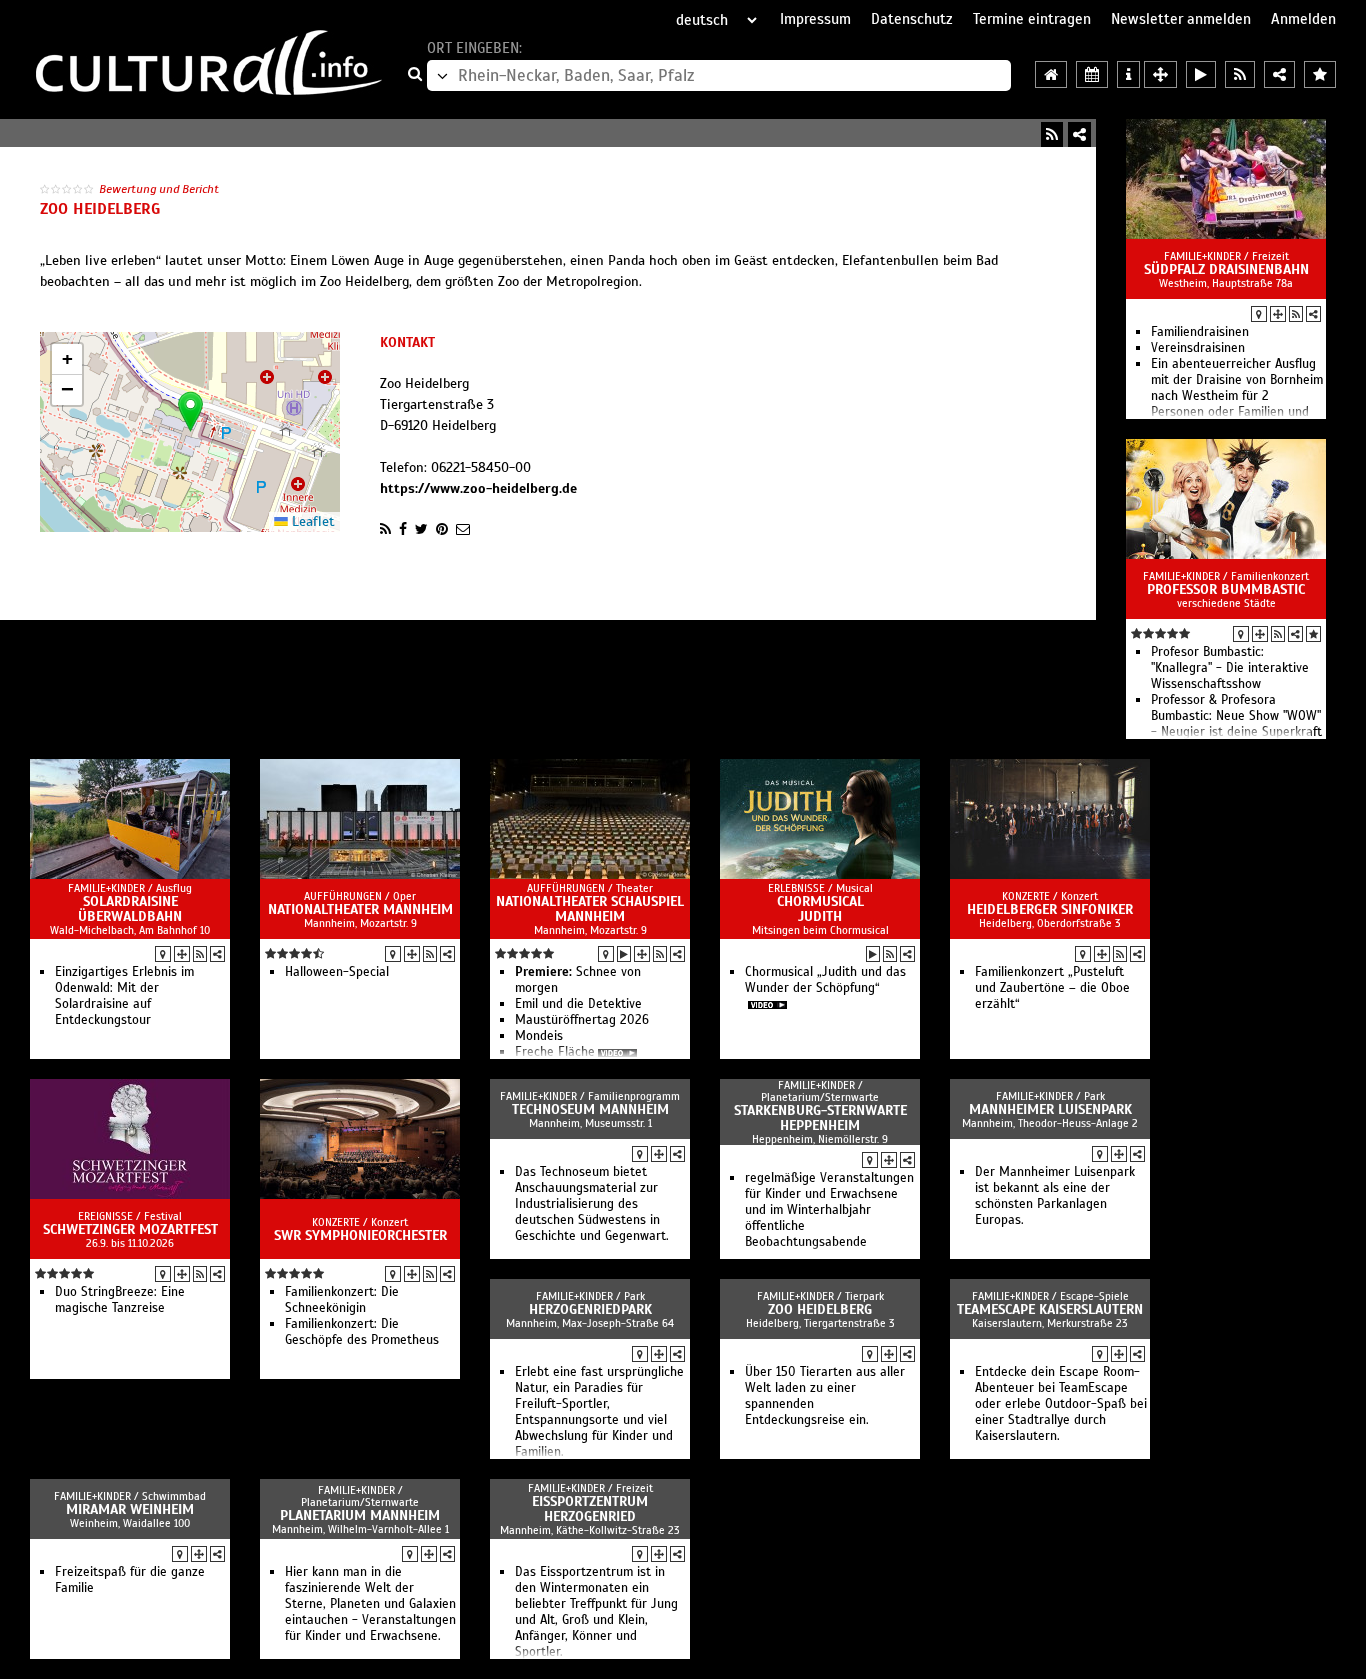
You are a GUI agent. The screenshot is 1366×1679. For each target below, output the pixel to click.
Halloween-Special (337, 972)
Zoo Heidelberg (820, 1309)
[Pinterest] (442, 529)
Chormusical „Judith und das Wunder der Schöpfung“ (825, 980)
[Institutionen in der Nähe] (1278, 314)
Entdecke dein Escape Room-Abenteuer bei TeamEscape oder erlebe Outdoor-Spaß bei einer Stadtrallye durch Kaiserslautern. (1061, 1404)
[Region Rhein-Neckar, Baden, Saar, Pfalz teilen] (1279, 74)
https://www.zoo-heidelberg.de (478, 488)
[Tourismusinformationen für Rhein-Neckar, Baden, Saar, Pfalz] (1128, 74)
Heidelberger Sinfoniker (1050, 909)
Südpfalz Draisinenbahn (1226, 269)
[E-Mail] (463, 529)
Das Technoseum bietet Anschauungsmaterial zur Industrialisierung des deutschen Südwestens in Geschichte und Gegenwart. (592, 1204)
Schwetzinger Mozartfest (130, 1229)
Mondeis (539, 1036)
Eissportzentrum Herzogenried (590, 1509)
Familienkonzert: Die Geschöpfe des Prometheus (362, 1332)
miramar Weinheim (130, 1509)
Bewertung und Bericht (159, 189)
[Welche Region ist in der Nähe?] (1160, 74)
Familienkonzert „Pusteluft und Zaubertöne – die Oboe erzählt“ (1052, 988)
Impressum (815, 19)
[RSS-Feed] (1052, 134)
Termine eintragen (1032, 19)
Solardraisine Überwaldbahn (130, 909)
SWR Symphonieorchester (360, 1235)
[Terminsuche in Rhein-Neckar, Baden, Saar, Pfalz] (1092, 74)
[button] (190, 411)
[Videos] (624, 954)
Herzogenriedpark (590, 1309)
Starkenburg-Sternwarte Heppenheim (820, 1118)
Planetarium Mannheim (360, 1515)
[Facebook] (403, 529)
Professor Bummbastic (1226, 589)
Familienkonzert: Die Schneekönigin (342, 1300)
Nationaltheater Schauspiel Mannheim (590, 909)
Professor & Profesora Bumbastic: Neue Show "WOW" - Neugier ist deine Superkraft (1236, 716)
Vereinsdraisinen (1198, 348)
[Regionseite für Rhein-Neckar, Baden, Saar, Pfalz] (1051, 74)
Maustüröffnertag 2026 (582, 1020)
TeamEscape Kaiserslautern (1050, 1309)
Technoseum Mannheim (590, 1109)
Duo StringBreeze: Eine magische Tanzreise (120, 1300)
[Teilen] (1079, 134)
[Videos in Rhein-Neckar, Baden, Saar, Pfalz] (1201, 74)
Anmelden (1303, 19)
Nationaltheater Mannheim (360, 909)
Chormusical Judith (820, 909)
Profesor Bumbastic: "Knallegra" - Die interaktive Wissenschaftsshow (1230, 668)
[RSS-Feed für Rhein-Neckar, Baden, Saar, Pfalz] (1240, 74)
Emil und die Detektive (578, 1004)
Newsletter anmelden (1181, 19)
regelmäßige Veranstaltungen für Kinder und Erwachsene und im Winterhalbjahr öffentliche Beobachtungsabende (829, 1210)
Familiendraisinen (1200, 332)
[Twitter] (421, 529)
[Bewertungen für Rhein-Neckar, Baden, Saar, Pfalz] (1320, 74)
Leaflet (311, 521)
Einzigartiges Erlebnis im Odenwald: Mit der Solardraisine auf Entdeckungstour (124, 996)
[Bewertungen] (1313, 634)
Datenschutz (912, 19)
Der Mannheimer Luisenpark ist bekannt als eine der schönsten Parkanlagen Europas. (1055, 1196)
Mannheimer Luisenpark (1050, 1109)
